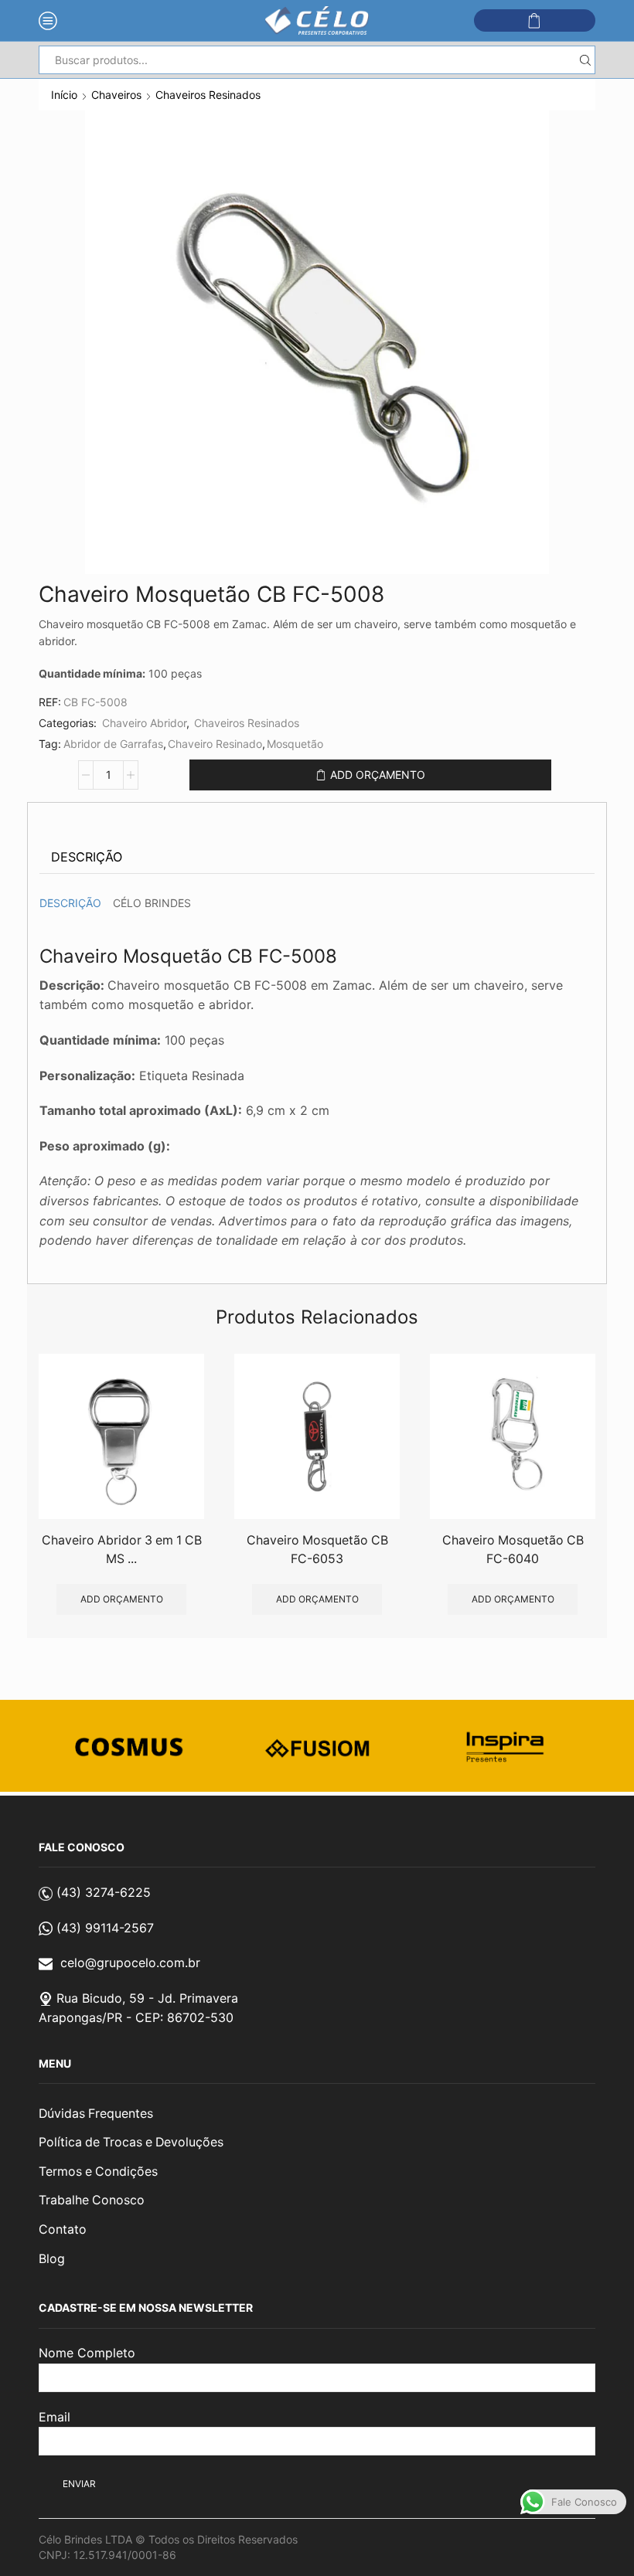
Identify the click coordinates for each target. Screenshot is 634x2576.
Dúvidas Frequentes (96, 2114)
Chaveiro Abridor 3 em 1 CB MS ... (122, 1550)
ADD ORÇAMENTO (378, 775)
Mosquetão (295, 744)
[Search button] (585, 60)
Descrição (87, 857)
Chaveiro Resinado (215, 744)
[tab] (87, 857)
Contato (63, 2229)
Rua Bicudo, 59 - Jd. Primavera (147, 1998)
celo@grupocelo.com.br (130, 1963)
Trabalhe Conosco (92, 2200)
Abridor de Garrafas (113, 744)
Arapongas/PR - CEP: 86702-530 (136, 2017)
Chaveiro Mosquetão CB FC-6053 (317, 1550)
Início (64, 95)
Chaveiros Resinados (208, 95)
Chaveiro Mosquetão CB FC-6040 (513, 1550)
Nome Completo (87, 2353)
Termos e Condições (98, 2172)
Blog (52, 2259)
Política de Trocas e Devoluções (131, 2142)
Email (55, 2417)
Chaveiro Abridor (144, 723)
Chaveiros (116, 95)
